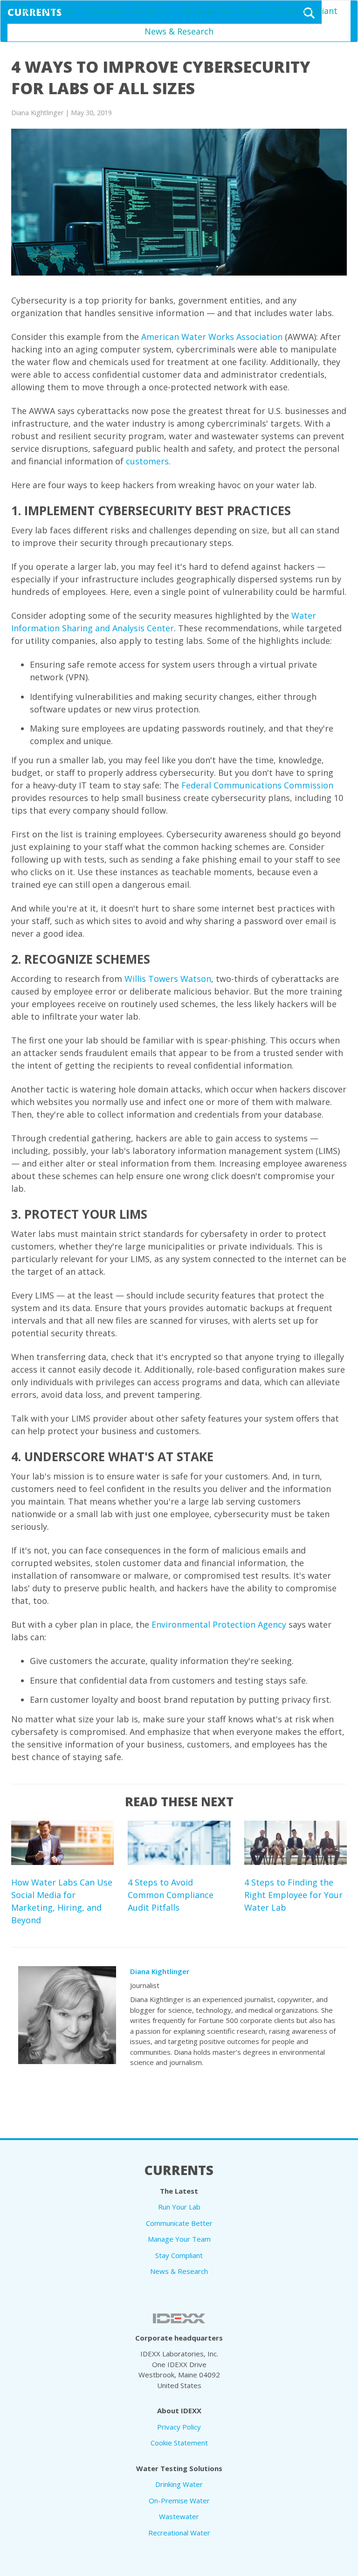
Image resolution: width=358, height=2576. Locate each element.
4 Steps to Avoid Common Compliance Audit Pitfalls (171, 1895)
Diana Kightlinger (160, 1971)
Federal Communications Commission (257, 785)
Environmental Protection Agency (219, 1624)
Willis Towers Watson (168, 979)
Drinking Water (179, 2484)
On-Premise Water (179, 2500)
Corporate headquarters (179, 2338)
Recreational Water (179, 2533)
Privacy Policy (179, 2427)
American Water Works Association (212, 337)
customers (147, 461)
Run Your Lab (48, 11)
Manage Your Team (224, 11)
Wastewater (179, 2516)
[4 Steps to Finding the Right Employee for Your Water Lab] (296, 1843)
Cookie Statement (179, 2443)
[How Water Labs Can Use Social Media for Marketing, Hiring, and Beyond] (62, 1843)
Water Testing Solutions (179, 2468)
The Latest (179, 2191)
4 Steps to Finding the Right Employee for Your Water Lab (293, 1895)
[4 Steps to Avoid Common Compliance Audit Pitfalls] (179, 1843)
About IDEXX (179, 2410)
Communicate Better (130, 11)
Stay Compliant (307, 11)
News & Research (179, 31)
